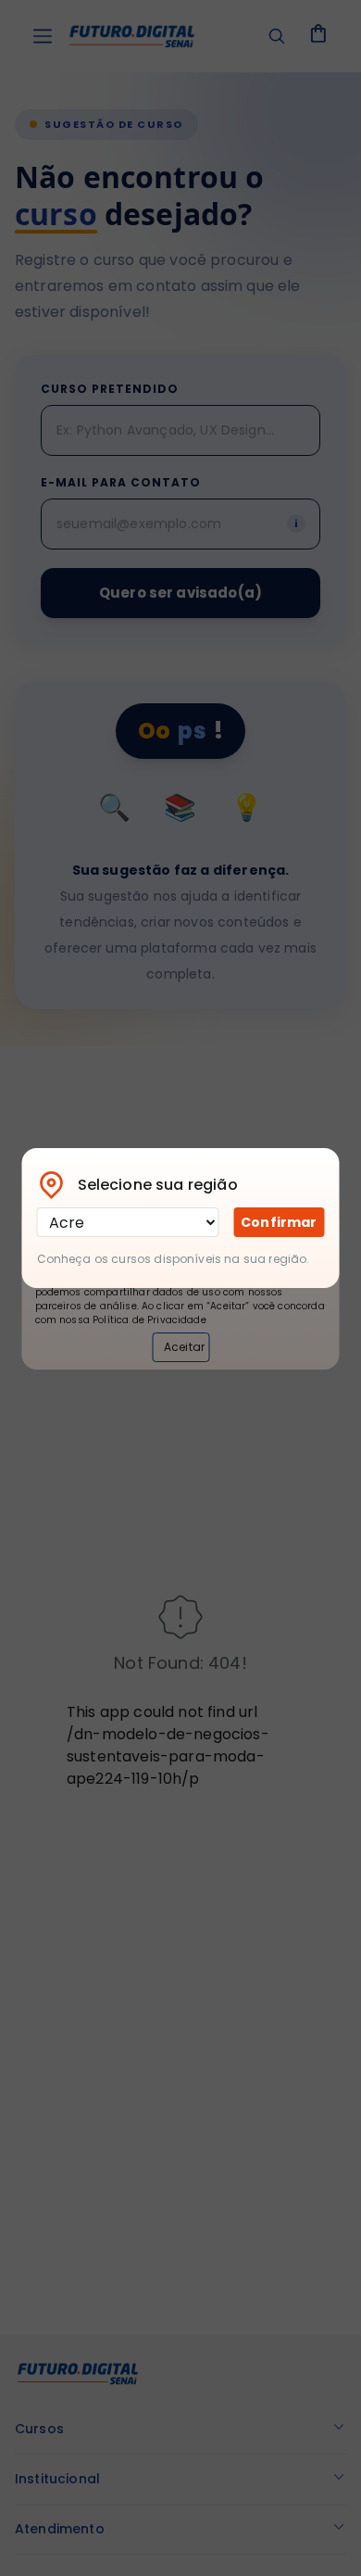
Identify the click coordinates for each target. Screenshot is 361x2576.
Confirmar (279, 1222)
